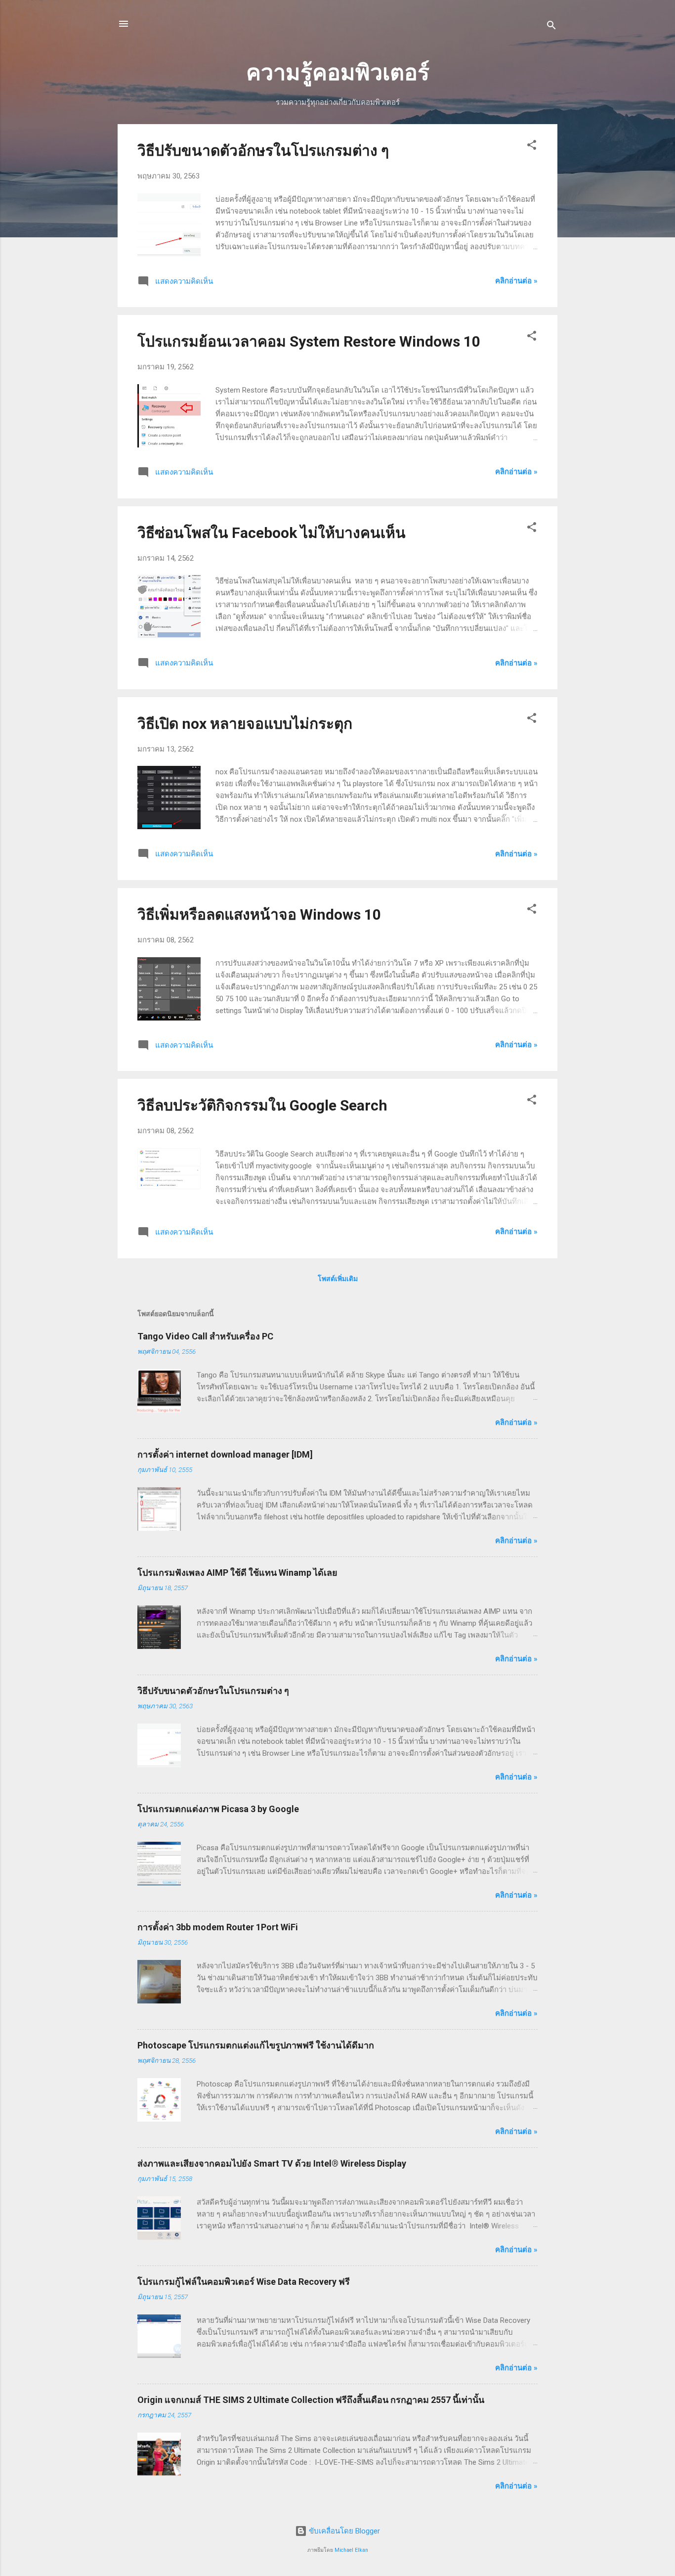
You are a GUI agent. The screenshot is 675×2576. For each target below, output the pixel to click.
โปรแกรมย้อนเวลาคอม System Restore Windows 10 (309, 341)
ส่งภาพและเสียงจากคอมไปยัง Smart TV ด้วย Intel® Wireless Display (272, 2163)
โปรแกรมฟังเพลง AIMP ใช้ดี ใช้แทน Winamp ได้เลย (237, 1573)
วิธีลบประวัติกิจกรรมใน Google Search (262, 1105)
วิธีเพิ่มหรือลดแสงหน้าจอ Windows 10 (259, 914)
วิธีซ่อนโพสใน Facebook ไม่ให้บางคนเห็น (272, 533)
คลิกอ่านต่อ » (516, 281)
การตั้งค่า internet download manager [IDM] (225, 1454)
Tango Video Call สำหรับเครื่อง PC (205, 1336)
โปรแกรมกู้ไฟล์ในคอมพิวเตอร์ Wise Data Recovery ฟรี (244, 2282)
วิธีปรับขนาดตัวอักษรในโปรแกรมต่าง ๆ (263, 151)
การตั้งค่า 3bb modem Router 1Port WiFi (218, 1927)
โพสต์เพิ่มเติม (338, 1279)
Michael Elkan (351, 2550)
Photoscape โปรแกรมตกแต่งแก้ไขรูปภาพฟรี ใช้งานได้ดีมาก (256, 2045)
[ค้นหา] (551, 27)
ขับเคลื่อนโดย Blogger (343, 2531)
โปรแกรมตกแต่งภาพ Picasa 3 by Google (218, 1809)
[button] (532, 147)
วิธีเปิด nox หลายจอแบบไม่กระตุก (245, 724)
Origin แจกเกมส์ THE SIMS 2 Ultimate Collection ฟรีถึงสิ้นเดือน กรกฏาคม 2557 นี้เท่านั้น (311, 2400)
